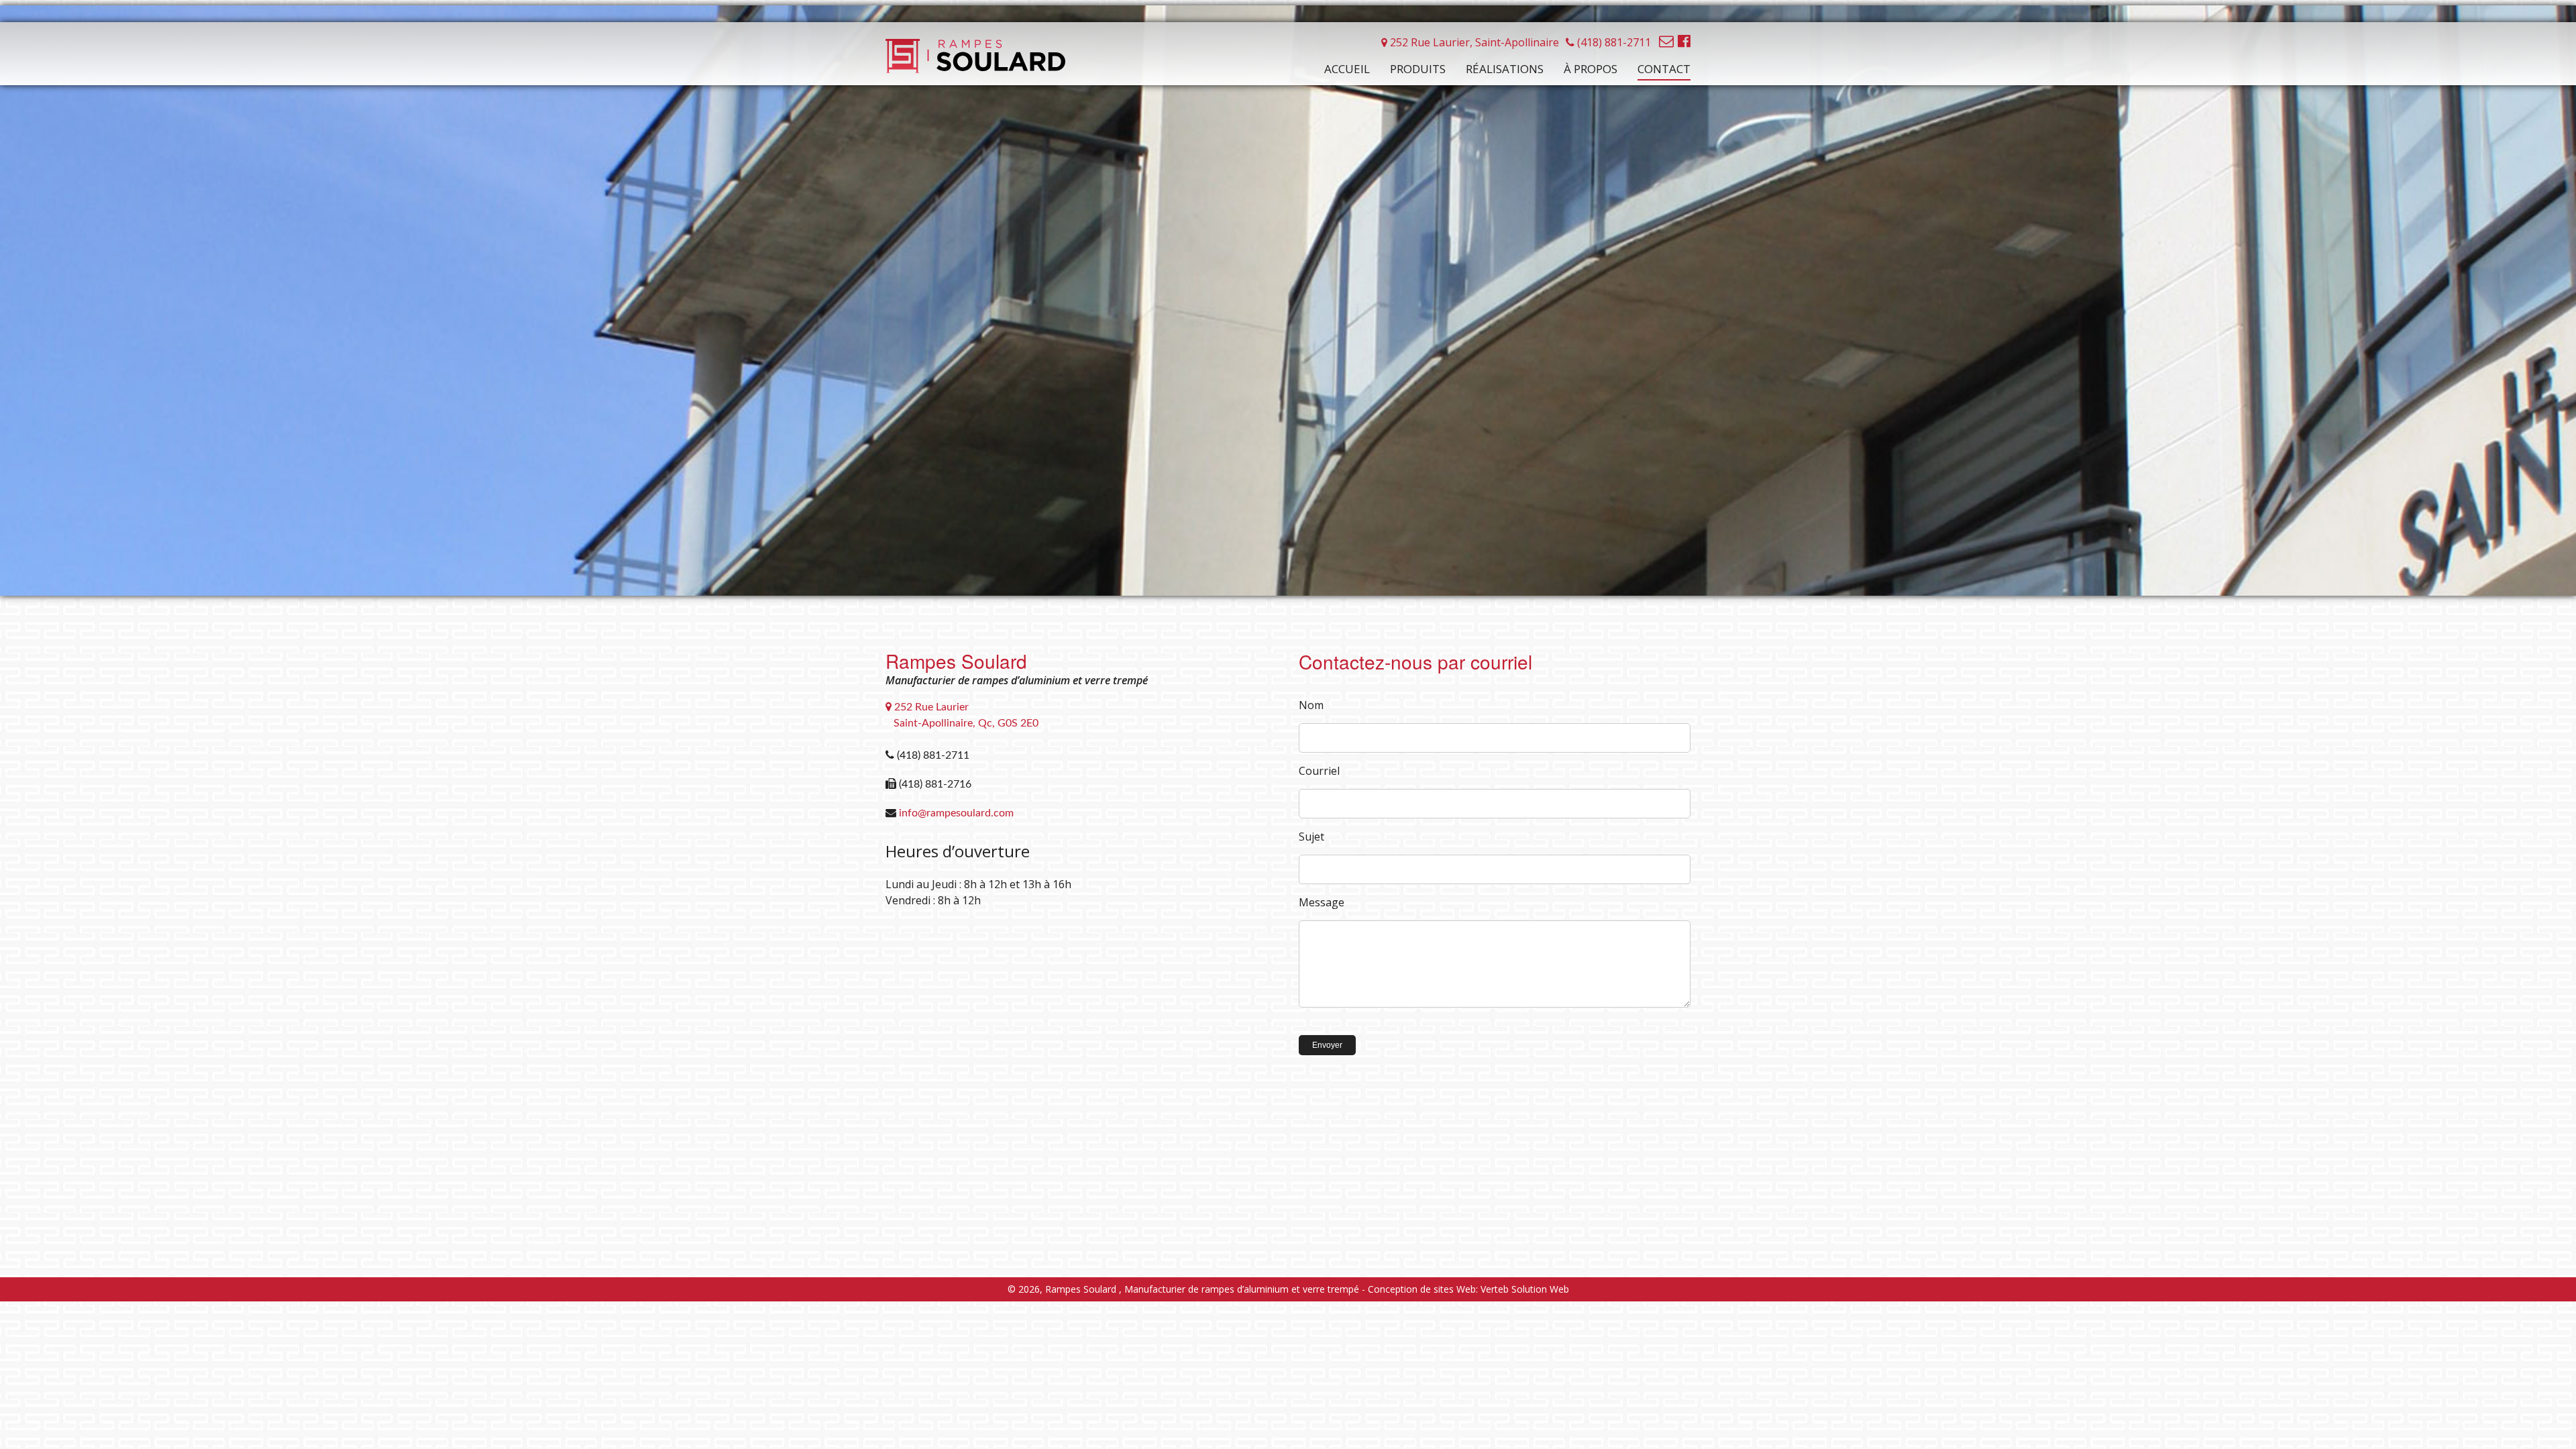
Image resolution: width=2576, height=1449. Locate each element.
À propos (1591, 69)
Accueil (1347, 69)
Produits (1418, 69)
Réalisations (1505, 69)
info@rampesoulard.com (956, 813)
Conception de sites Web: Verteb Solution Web (1468, 1289)
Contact (1664, 69)
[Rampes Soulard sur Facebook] (1684, 40)
